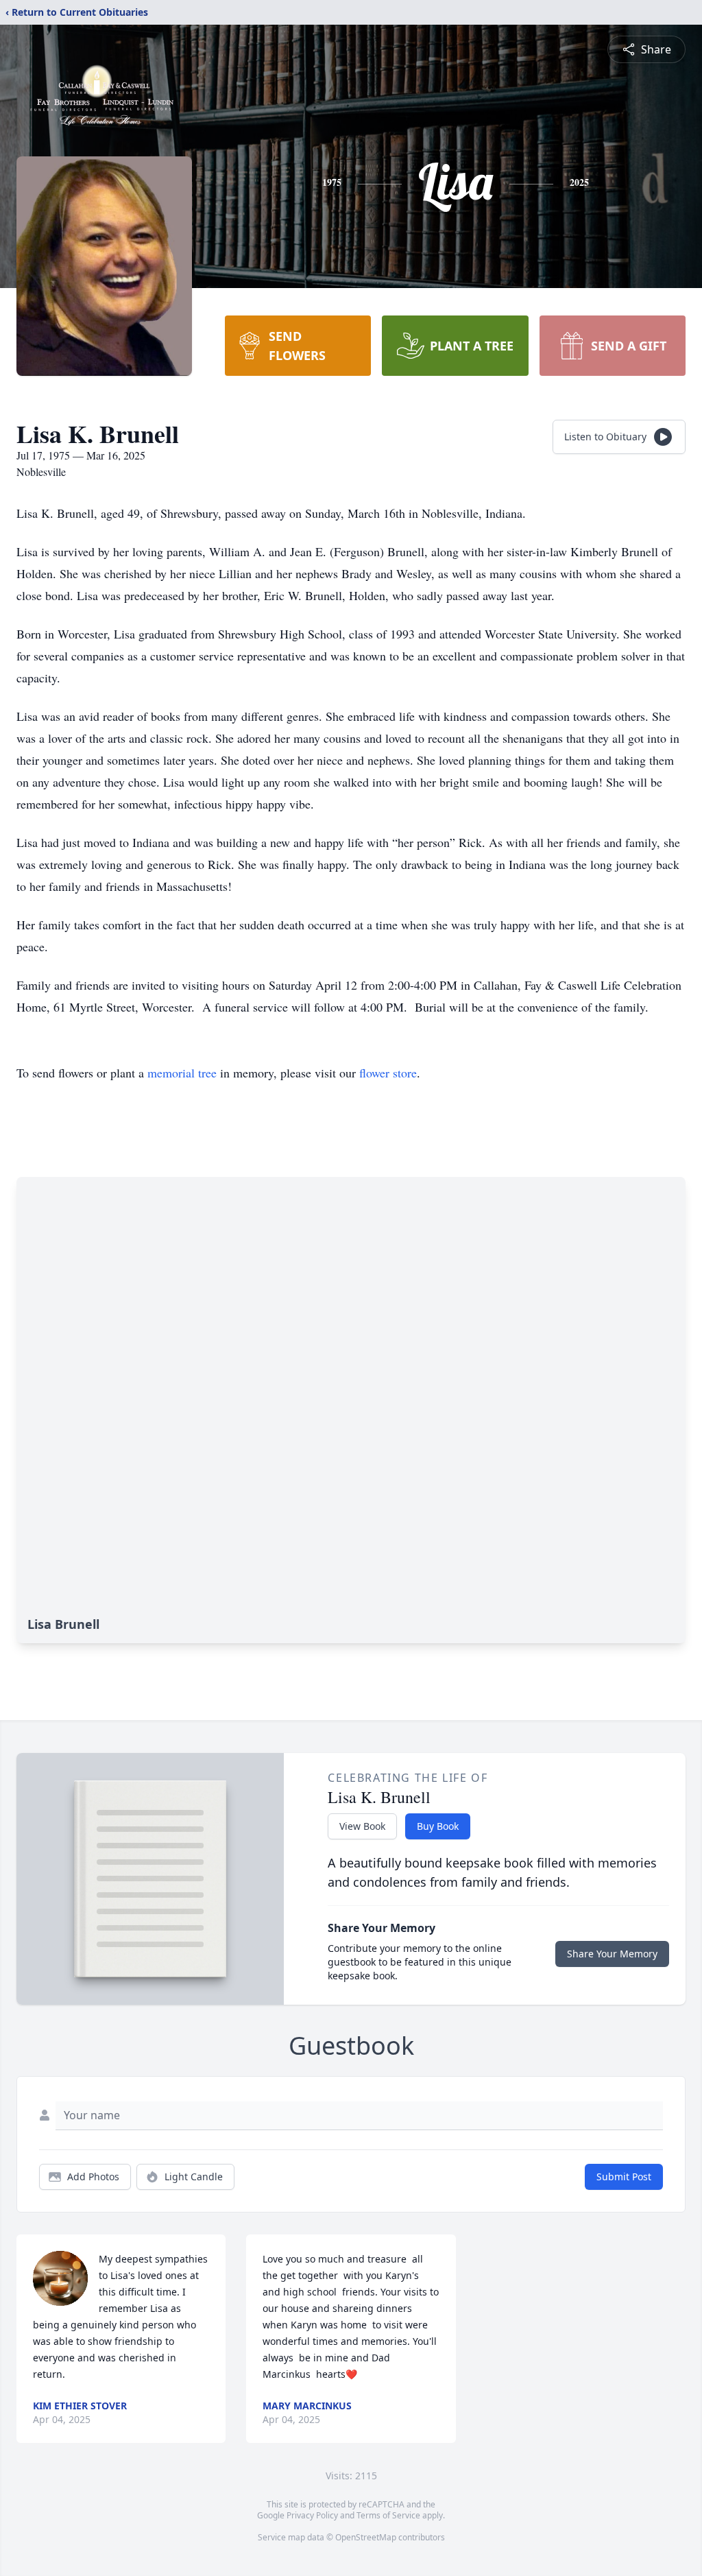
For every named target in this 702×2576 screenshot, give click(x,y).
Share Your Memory (612, 1954)
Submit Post (624, 2177)
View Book (362, 1826)
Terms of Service (388, 2515)
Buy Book (438, 1826)
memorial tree (182, 1073)
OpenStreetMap (366, 2537)
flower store (388, 1073)
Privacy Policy (312, 2515)
